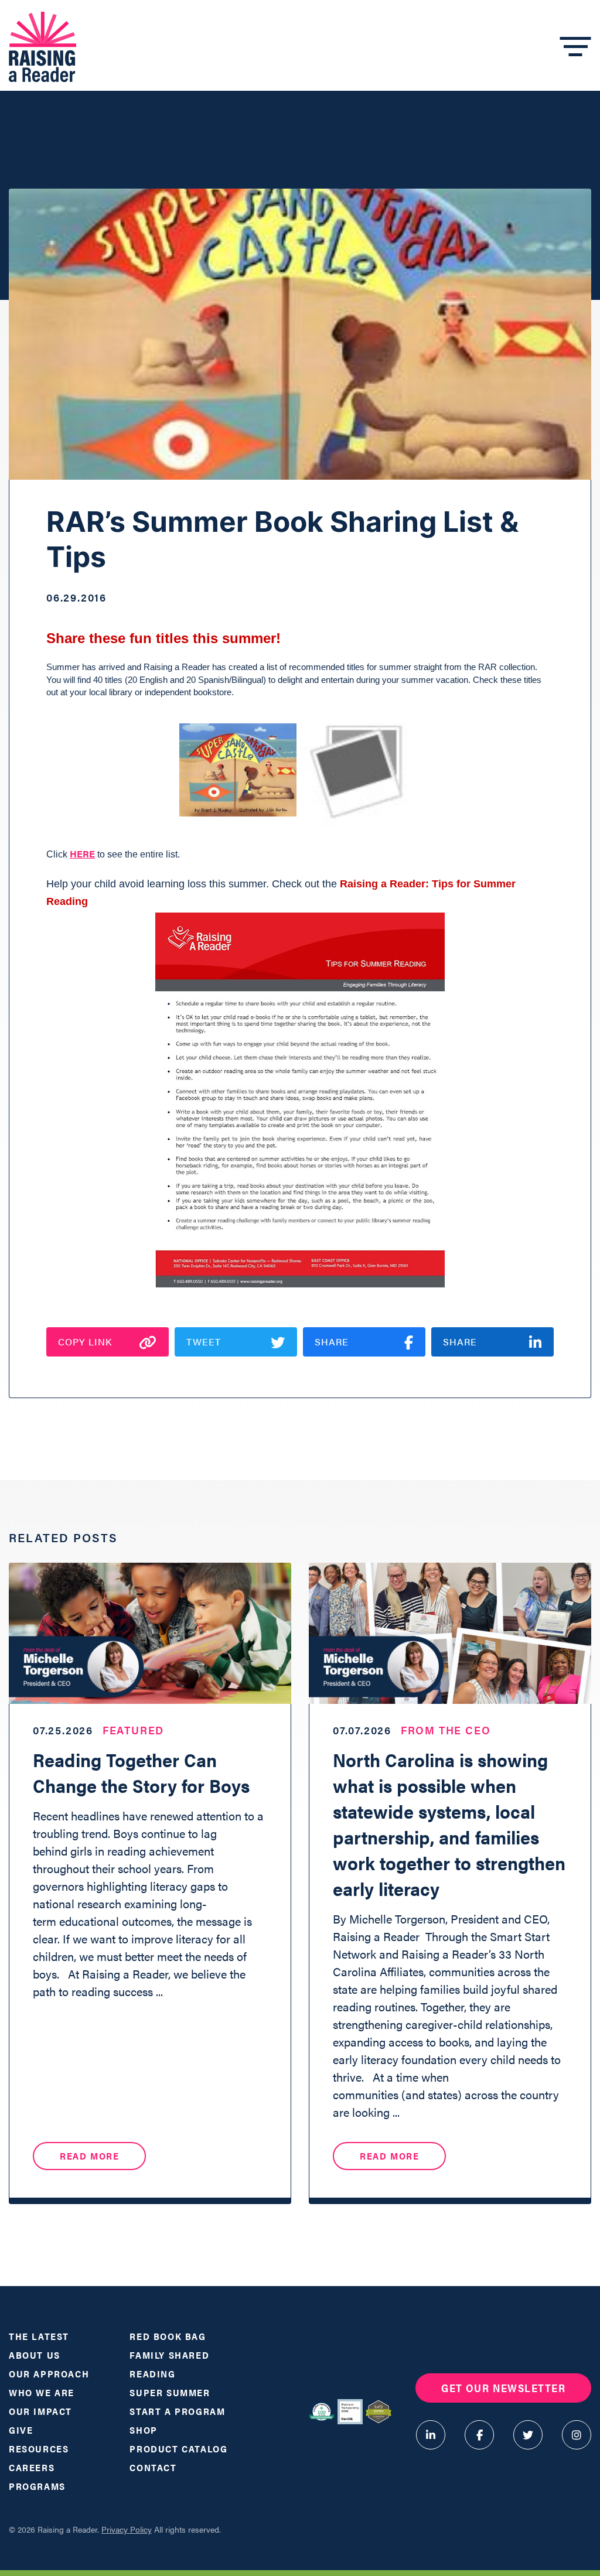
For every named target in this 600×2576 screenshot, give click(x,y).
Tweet (204, 1342)
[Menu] (576, 47)
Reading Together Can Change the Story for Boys (146, 1772)
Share (332, 1342)
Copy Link (85, 1342)
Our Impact (40, 2411)
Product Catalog (178, 2449)
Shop (143, 2430)
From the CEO (446, 1730)
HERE (82, 854)
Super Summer (170, 2392)
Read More (89, 2156)
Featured (133, 1730)
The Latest (39, 2336)
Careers (32, 2467)
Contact (153, 2467)
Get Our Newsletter (503, 2388)
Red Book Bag (168, 2336)
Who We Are (42, 2392)
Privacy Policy (127, 2529)
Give (21, 2430)
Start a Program (177, 2411)
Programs (37, 2486)
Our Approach (49, 2374)
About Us (35, 2355)
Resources (39, 2449)
